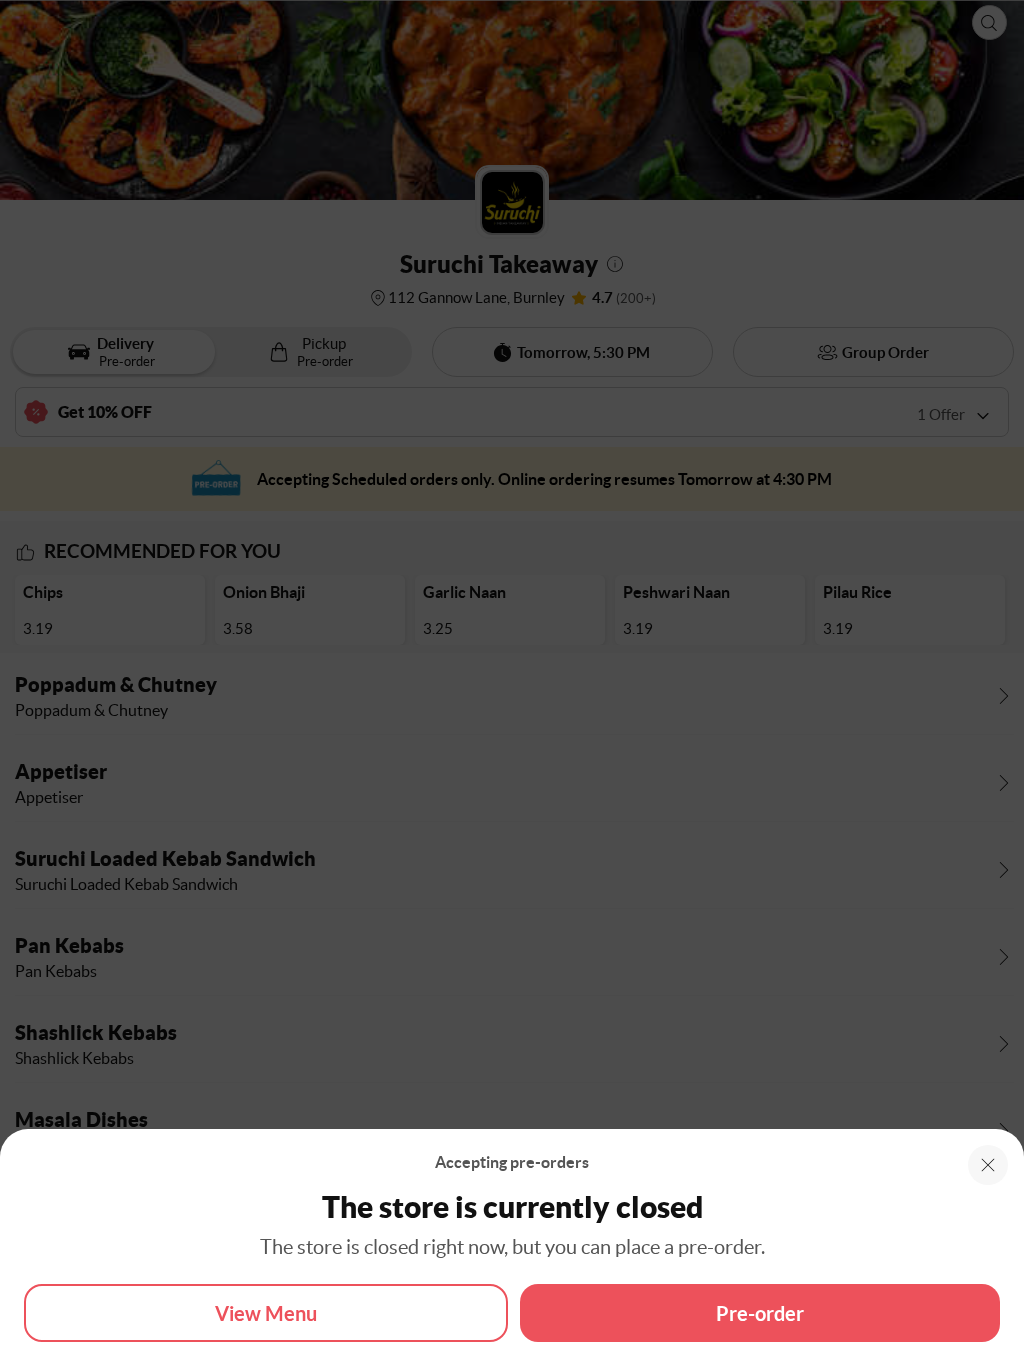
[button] (988, 1165)
